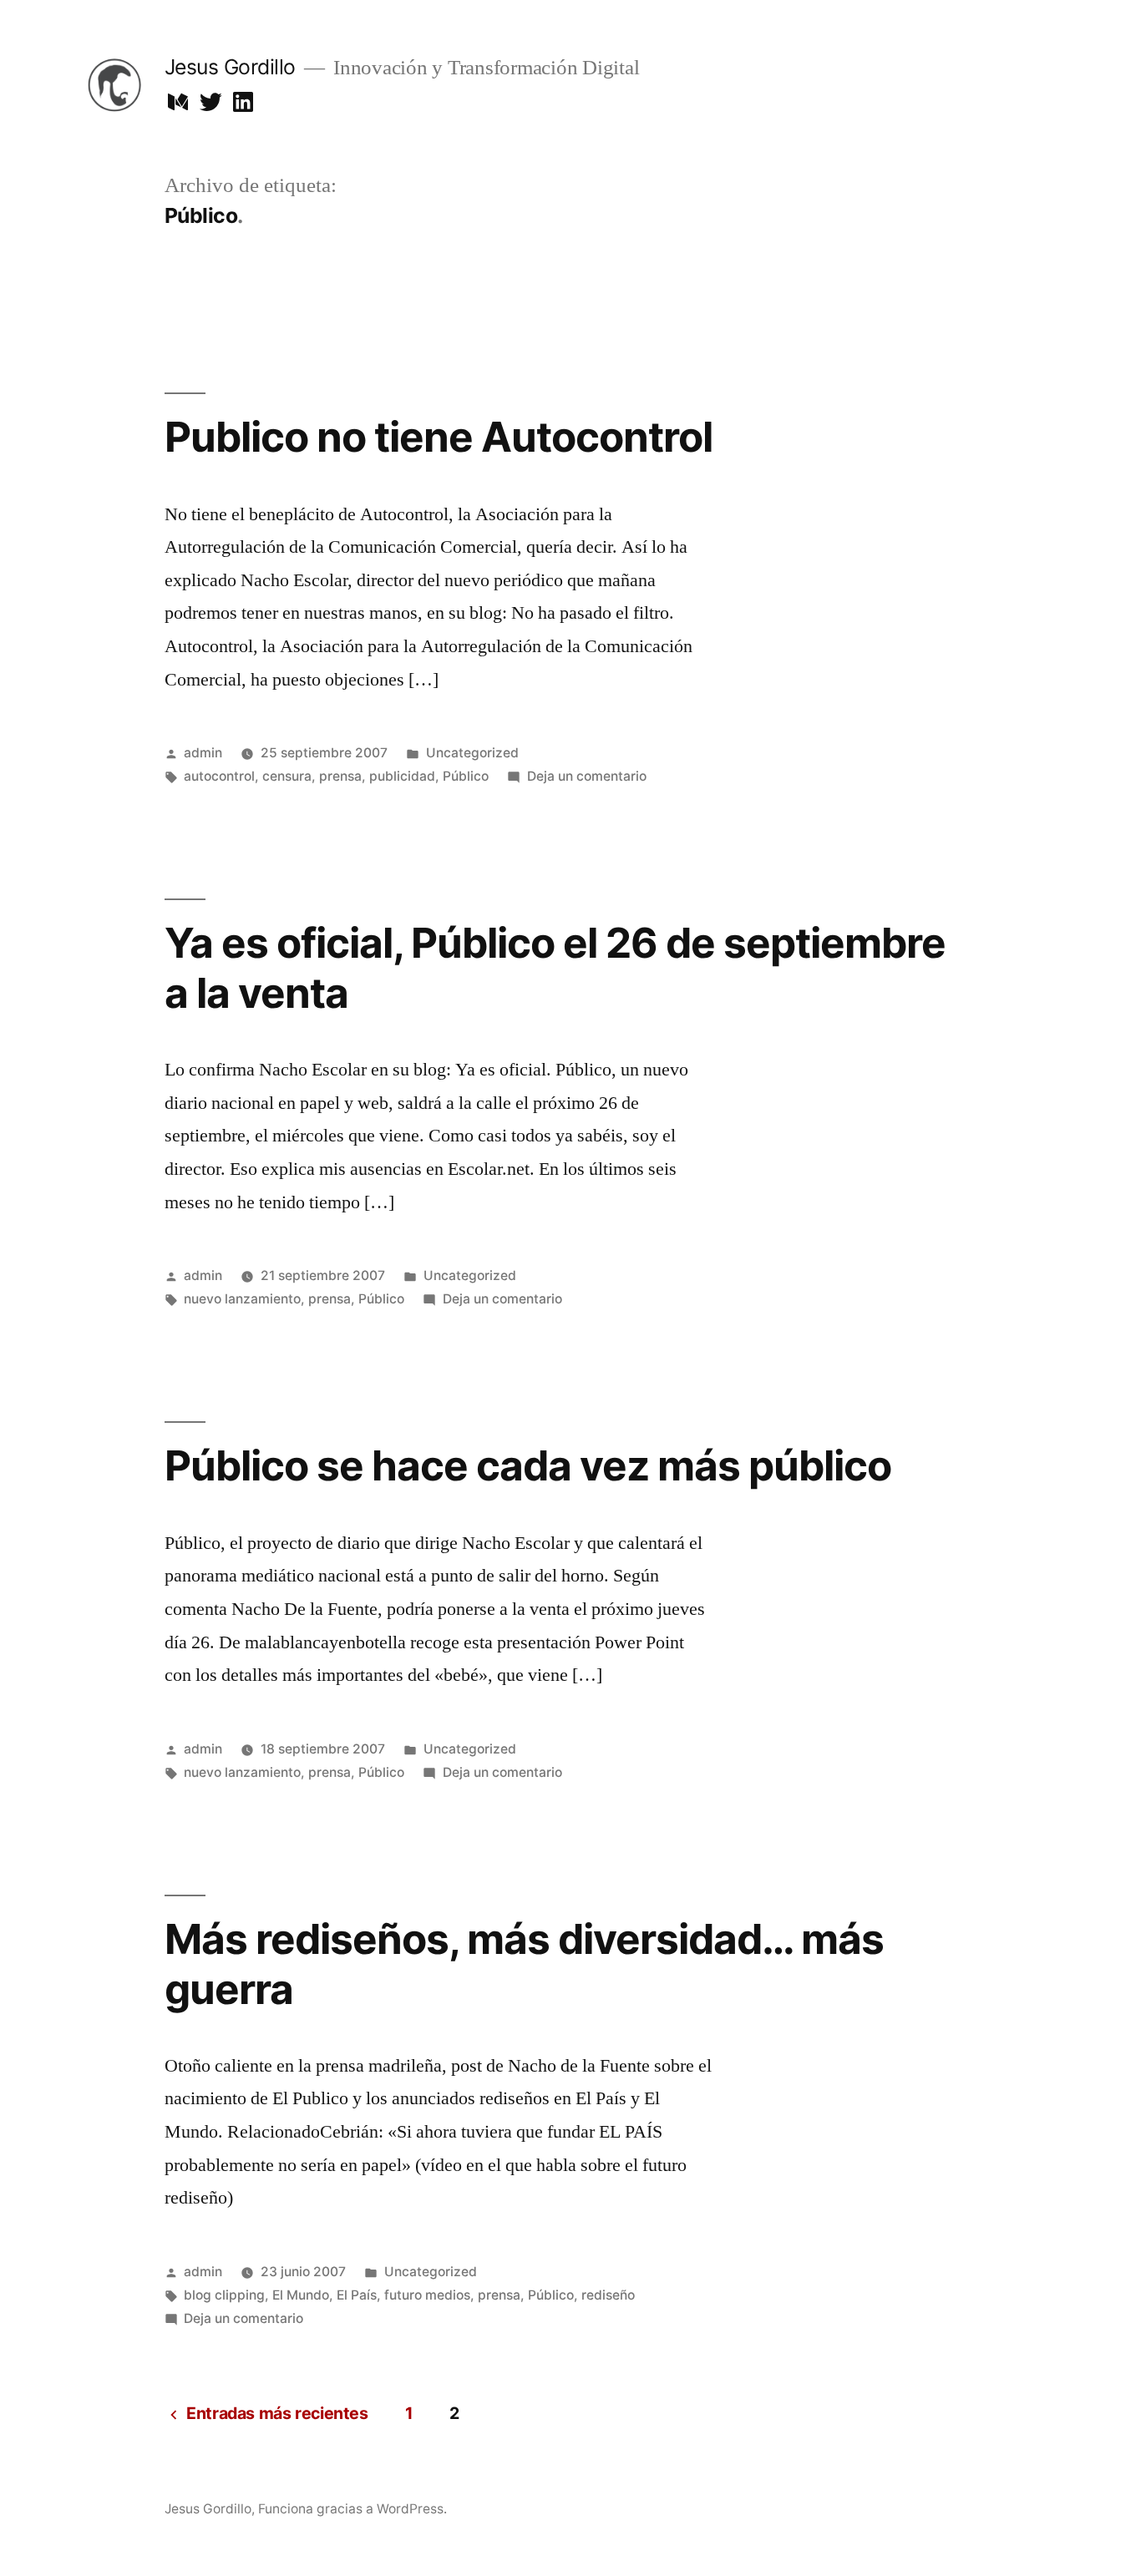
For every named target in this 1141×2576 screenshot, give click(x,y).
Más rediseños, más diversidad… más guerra (524, 1964)
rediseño (608, 2295)
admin (203, 753)
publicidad (402, 776)
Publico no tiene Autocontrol (439, 437)
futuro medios (427, 2295)
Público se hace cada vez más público (528, 1465)
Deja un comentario (587, 776)
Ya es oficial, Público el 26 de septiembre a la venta (555, 967)
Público (466, 776)
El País (357, 2295)
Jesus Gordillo (230, 67)
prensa (340, 776)
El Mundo (301, 2295)
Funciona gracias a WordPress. (352, 2509)
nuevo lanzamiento (242, 1299)
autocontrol (219, 776)
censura (287, 776)
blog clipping (224, 2295)
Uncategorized (472, 753)
